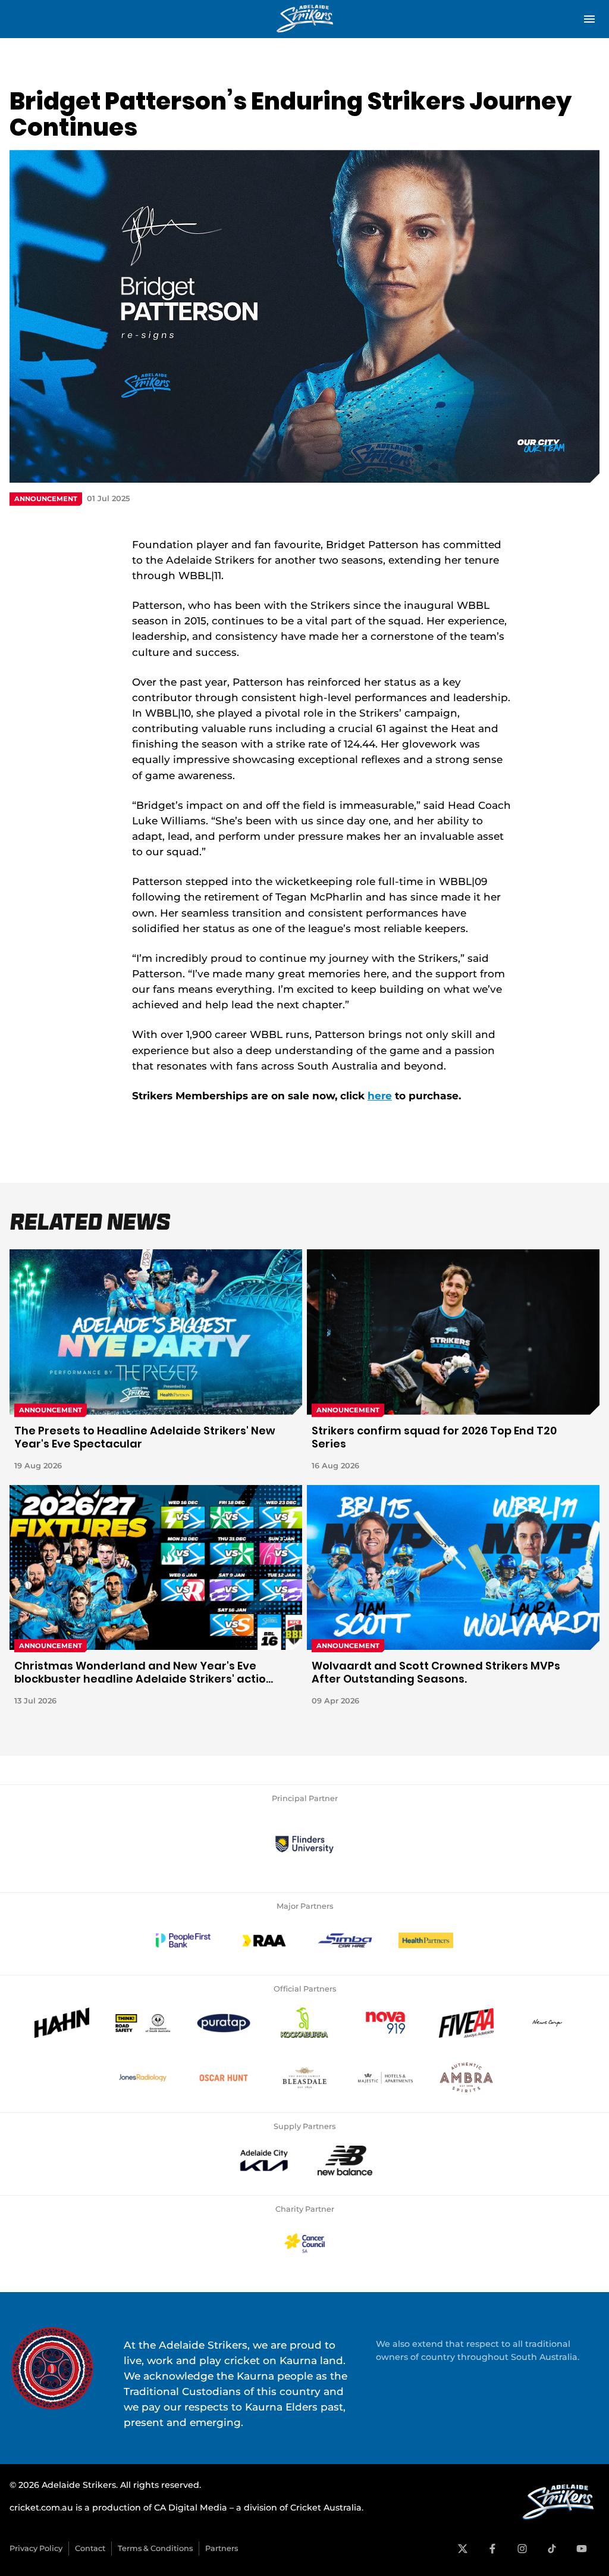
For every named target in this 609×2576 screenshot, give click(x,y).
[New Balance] (345, 2161)
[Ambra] (466, 2078)
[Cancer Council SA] (304, 2243)
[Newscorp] (547, 2023)
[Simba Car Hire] (345, 1940)
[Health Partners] (426, 1940)
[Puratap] (224, 2023)
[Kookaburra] (304, 2023)
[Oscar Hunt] (224, 2078)
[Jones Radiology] (143, 2078)
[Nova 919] (385, 2023)
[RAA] (264, 1940)
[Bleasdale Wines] (304, 2078)
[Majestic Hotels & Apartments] (385, 2078)
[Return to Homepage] (304, 19)
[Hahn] (62, 2023)
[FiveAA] (466, 2023)
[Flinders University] (304, 1845)
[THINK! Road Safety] (143, 2023)
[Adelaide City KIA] (264, 2161)
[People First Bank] (183, 1940)
